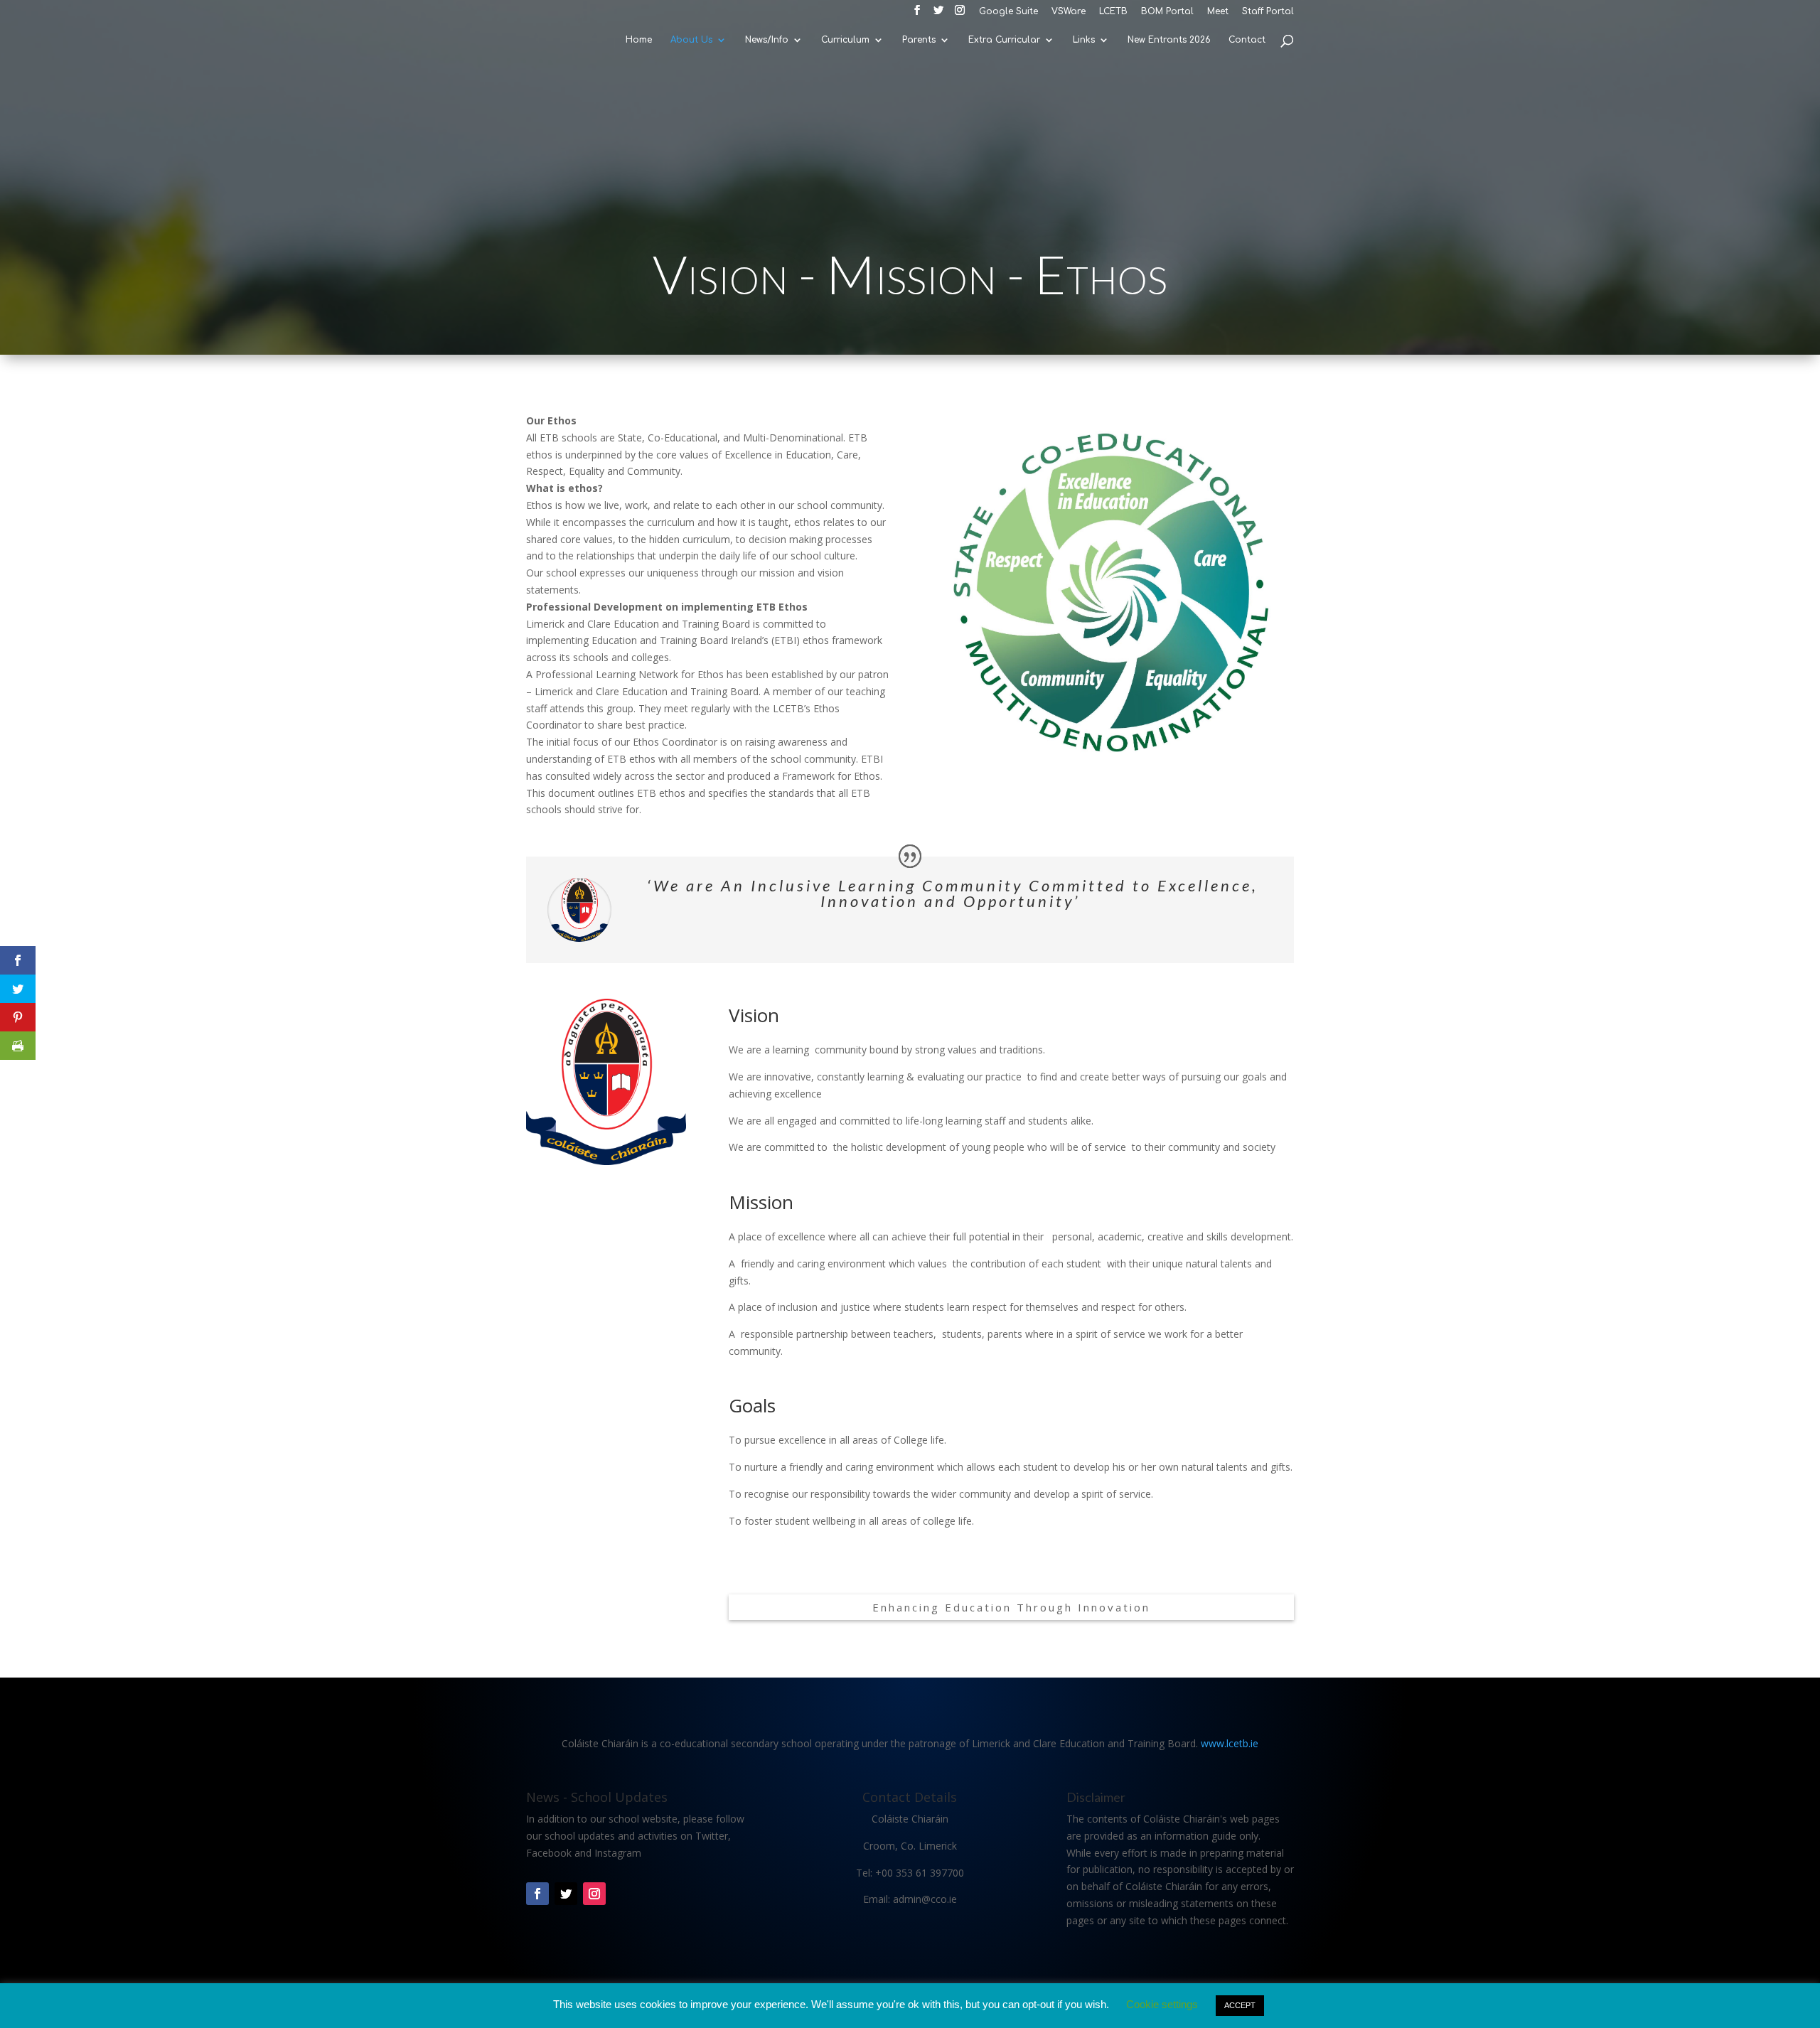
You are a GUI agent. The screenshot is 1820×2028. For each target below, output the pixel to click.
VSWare (1069, 12)
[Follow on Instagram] (594, 1894)
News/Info (767, 40)
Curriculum (845, 40)
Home (639, 40)
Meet (1218, 12)
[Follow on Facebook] (537, 1894)
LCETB (1113, 12)
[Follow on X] (566, 1894)
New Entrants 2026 (1169, 40)
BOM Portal (1167, 12)
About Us (691, 40)
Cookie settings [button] (1162, 2004)
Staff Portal (1268, 12)
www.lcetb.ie (1230, 1743)
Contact (1247, 40)
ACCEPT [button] (1240, 2005)
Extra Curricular (1004, 40)
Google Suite (1008, 12)
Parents (919, 40)
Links (1084, 40)
